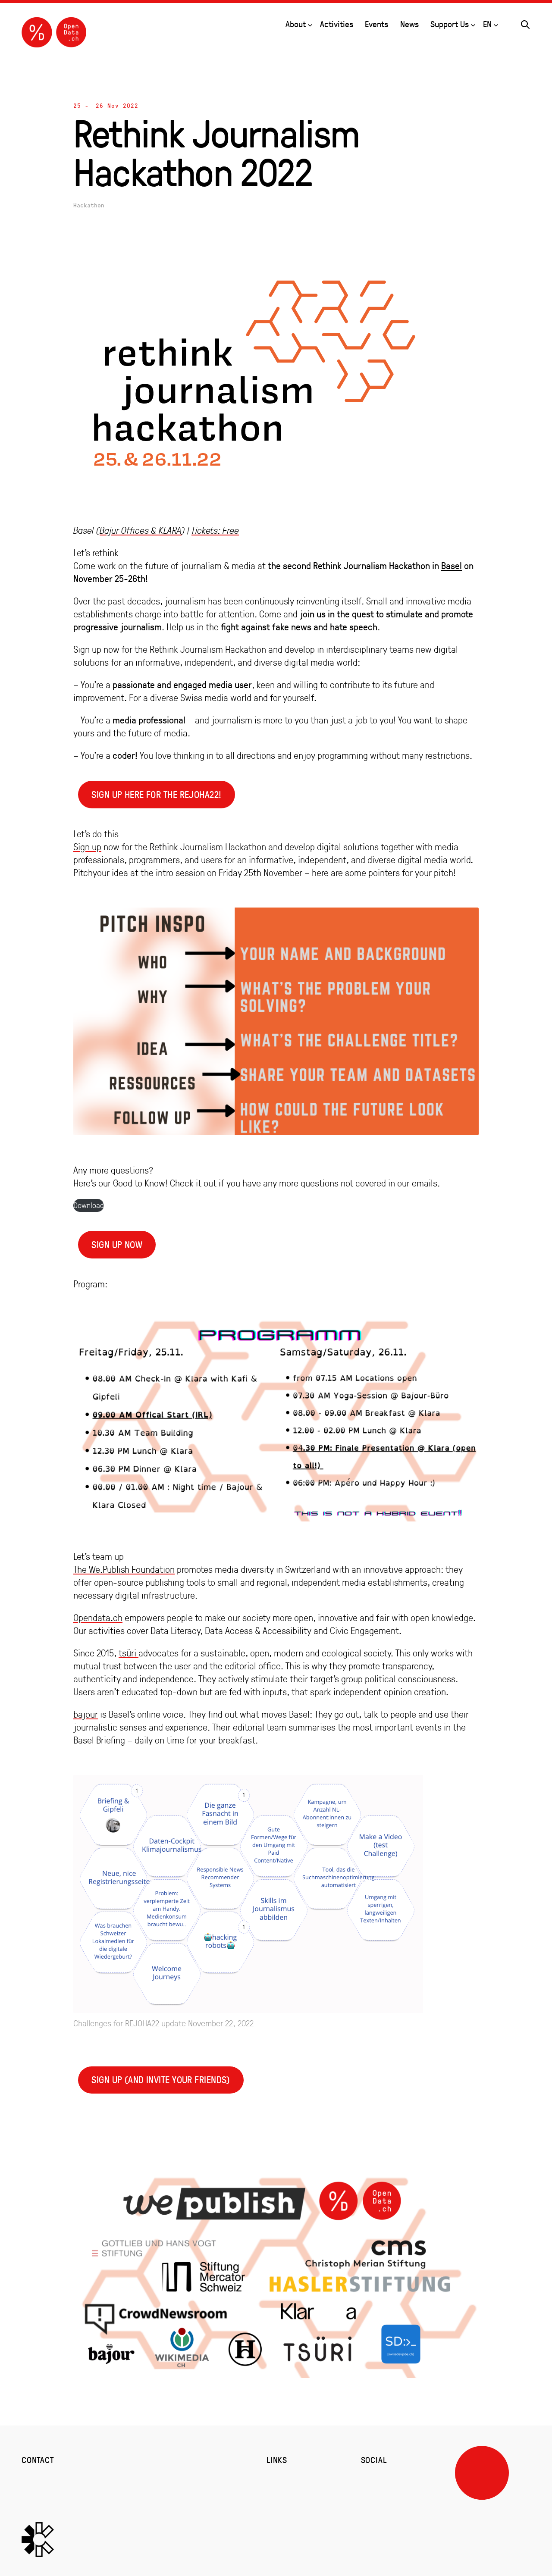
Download (89, 1205)
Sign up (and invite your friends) (161, 2080)
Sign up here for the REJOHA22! (156, 794)
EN (487, 24)
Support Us (450, 24)
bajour (86, 1714)
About (296, 24)
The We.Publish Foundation (124, 1569)
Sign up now (117, 1244)
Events (376, 24)
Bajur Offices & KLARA (141, 530)
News (409, 24)
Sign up (87, 847)
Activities (337, 24)
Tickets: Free (215, 530)
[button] (525, 23)
